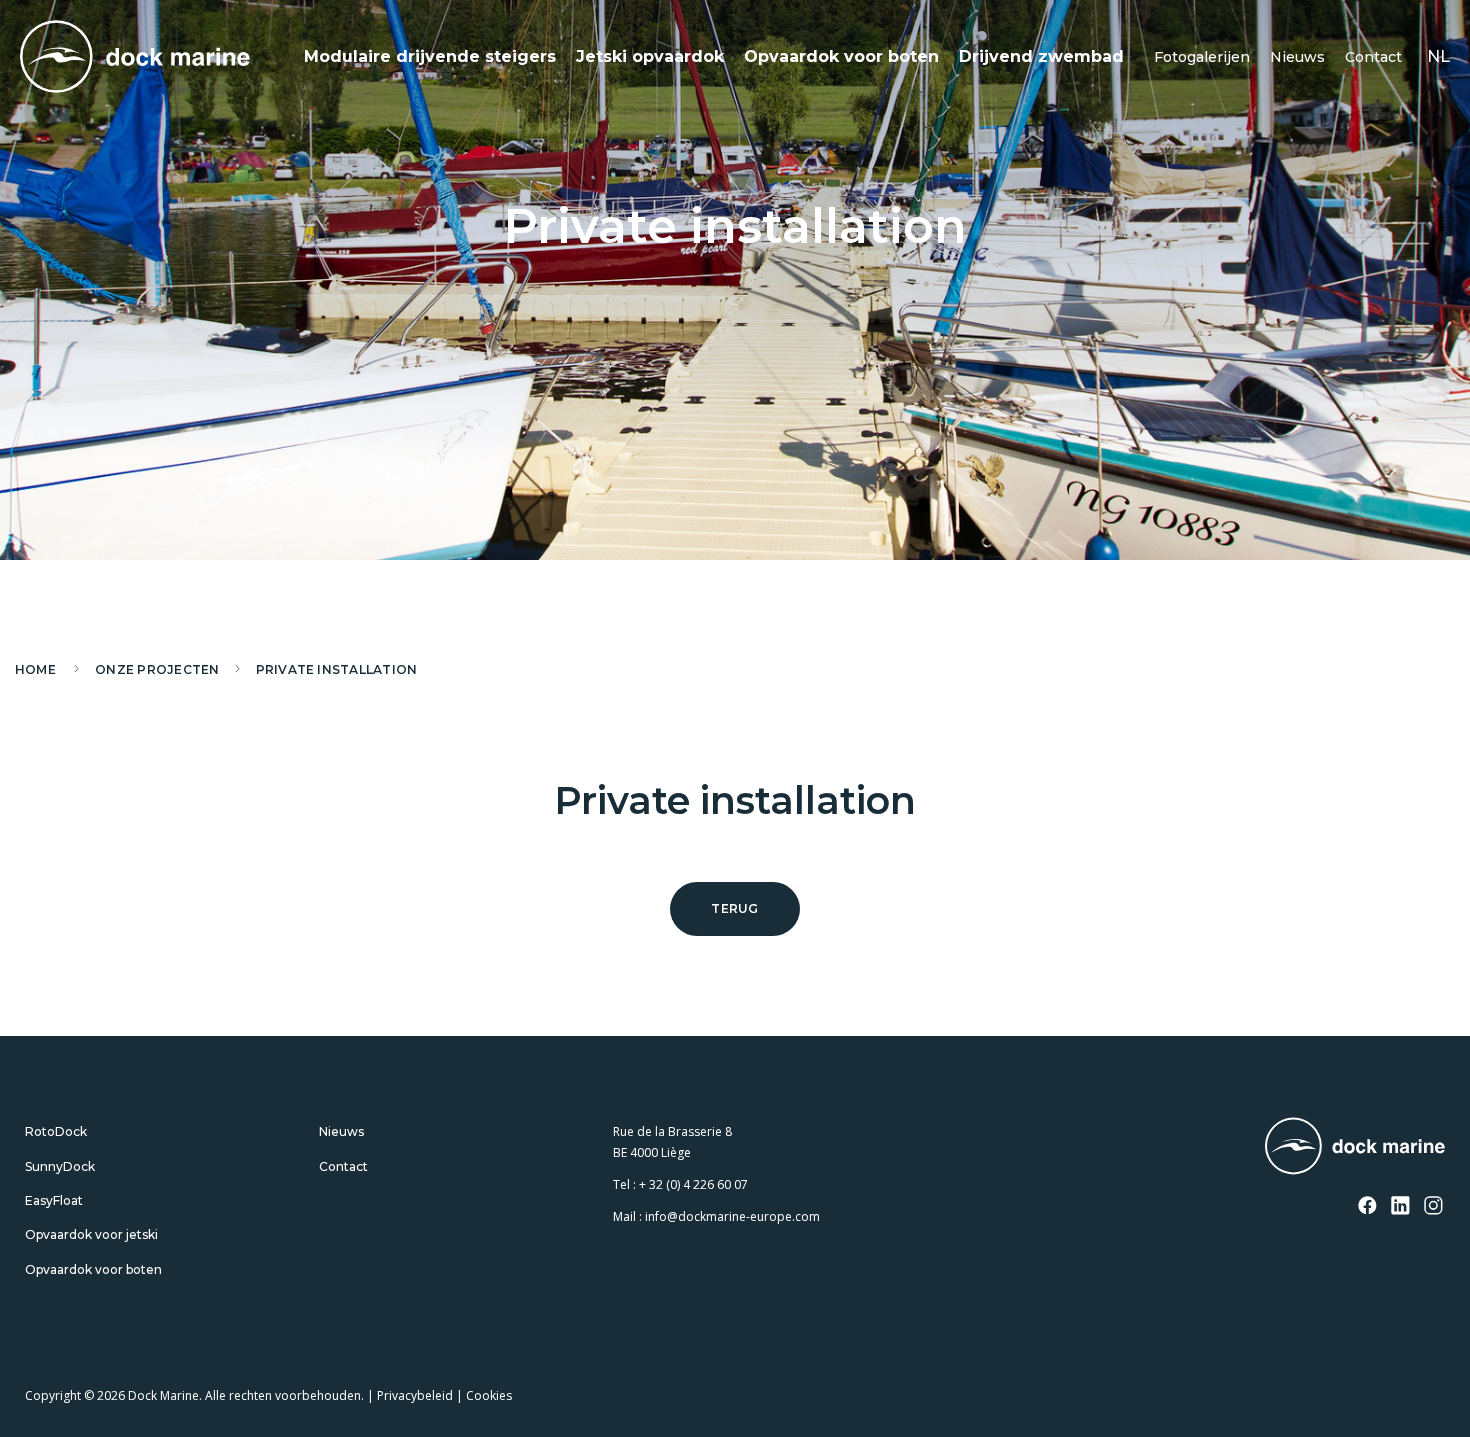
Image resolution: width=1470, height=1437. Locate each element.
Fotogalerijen (1202, 57)
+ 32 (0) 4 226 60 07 (693, 1184)
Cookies (489, 1395)
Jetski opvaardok (650, 56)
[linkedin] (1401, 1207)
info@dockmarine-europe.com (732, 1216)
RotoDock (56, 1131)
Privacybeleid (415, 1395)
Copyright (53, 1395)
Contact (1373, 57)
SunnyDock (60, 1166)
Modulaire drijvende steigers (430, 56)
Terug (734, 908)
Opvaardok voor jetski (91, 1234)
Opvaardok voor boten (841, 56)
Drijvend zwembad (1041, 56)
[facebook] (1368, 1207)
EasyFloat (54, 1200)
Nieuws (1297, 57)
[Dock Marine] (135, 56)
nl (1438, 56)
